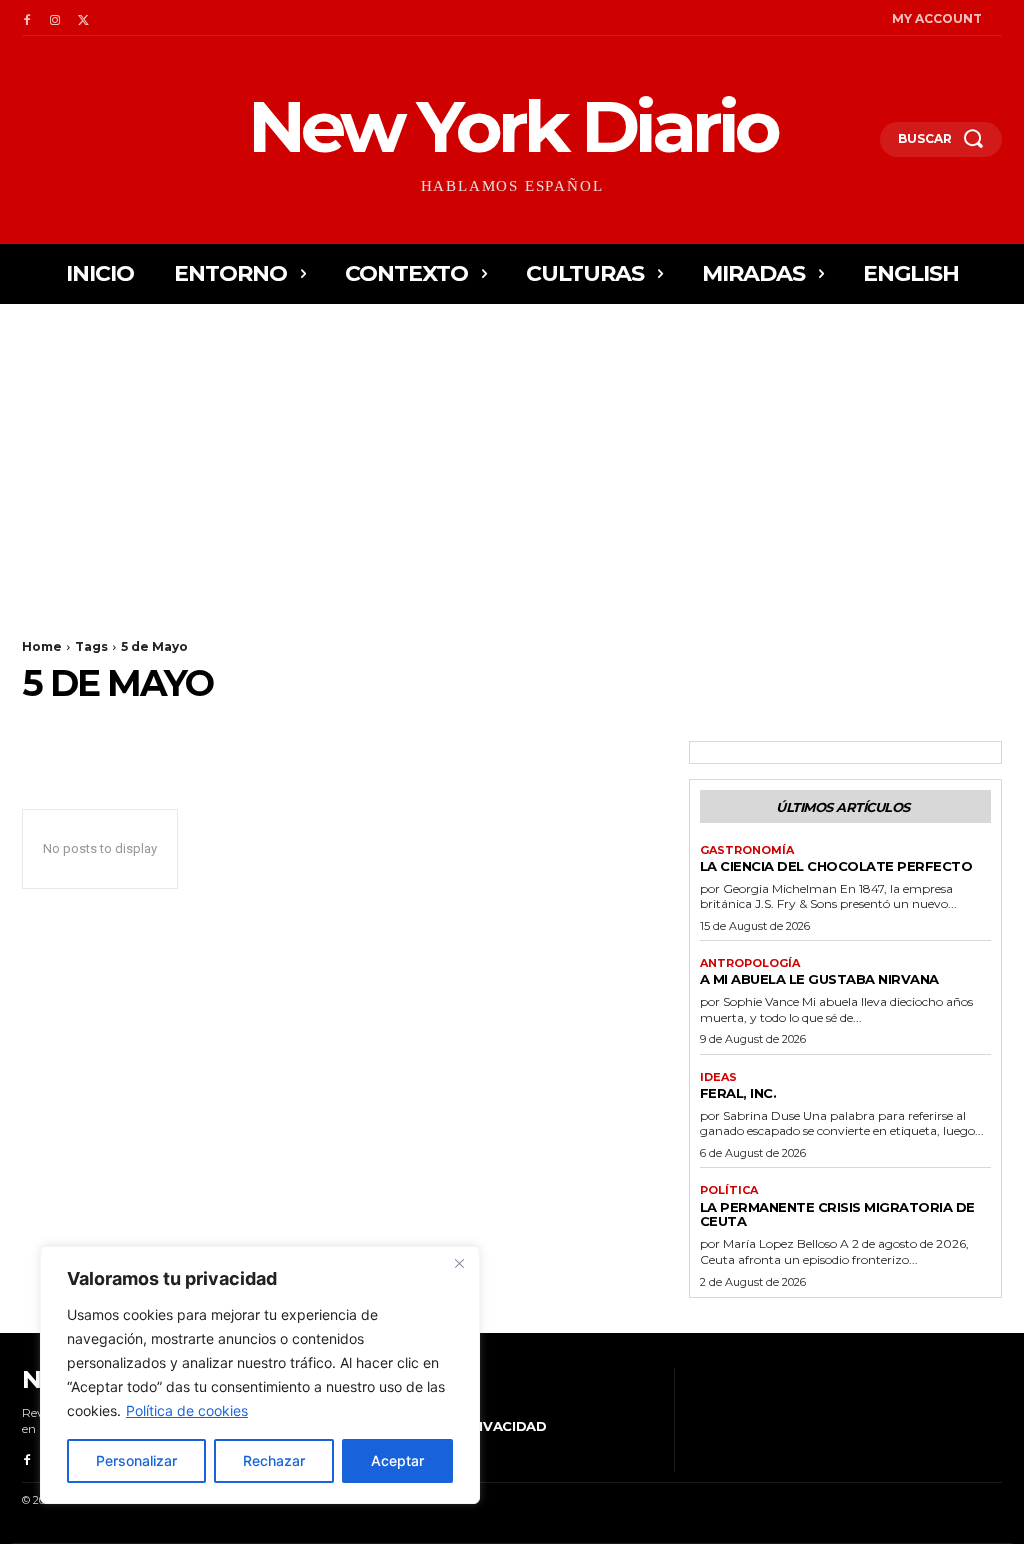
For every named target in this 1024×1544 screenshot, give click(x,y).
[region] (260, 1375)
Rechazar (274, 1460)
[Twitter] (83, 18)
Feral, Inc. (738, 1093)
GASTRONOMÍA (747, 850)
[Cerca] (459, 1263)
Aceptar (397, 1460)
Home (42, 646)
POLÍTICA (729, 1190)
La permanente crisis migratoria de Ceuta (837, 1214)
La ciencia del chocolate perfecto (836, 866)
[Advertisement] (512, 454)
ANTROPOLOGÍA (750, 963)
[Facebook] (27, 18)
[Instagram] (55, 18)
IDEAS (718, 1077)
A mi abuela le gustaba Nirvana (819, 979)
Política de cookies (187, 1410)
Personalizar (136, 1460)
